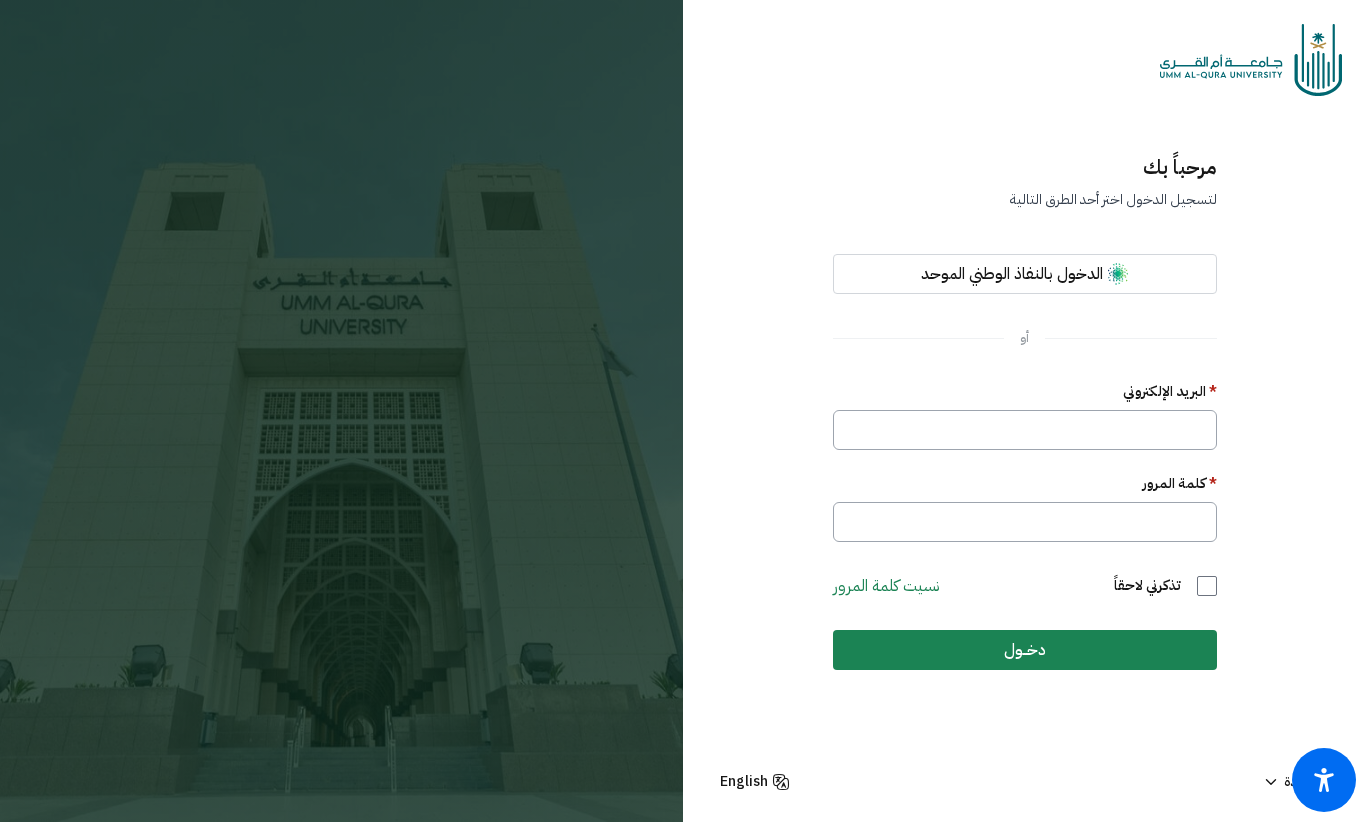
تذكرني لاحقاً (1147, 586)
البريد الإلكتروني (1170, 392)
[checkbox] (1207, 586)
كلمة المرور (1180, 484)
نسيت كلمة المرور (886, 586)
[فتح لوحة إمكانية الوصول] (1324, 780)
